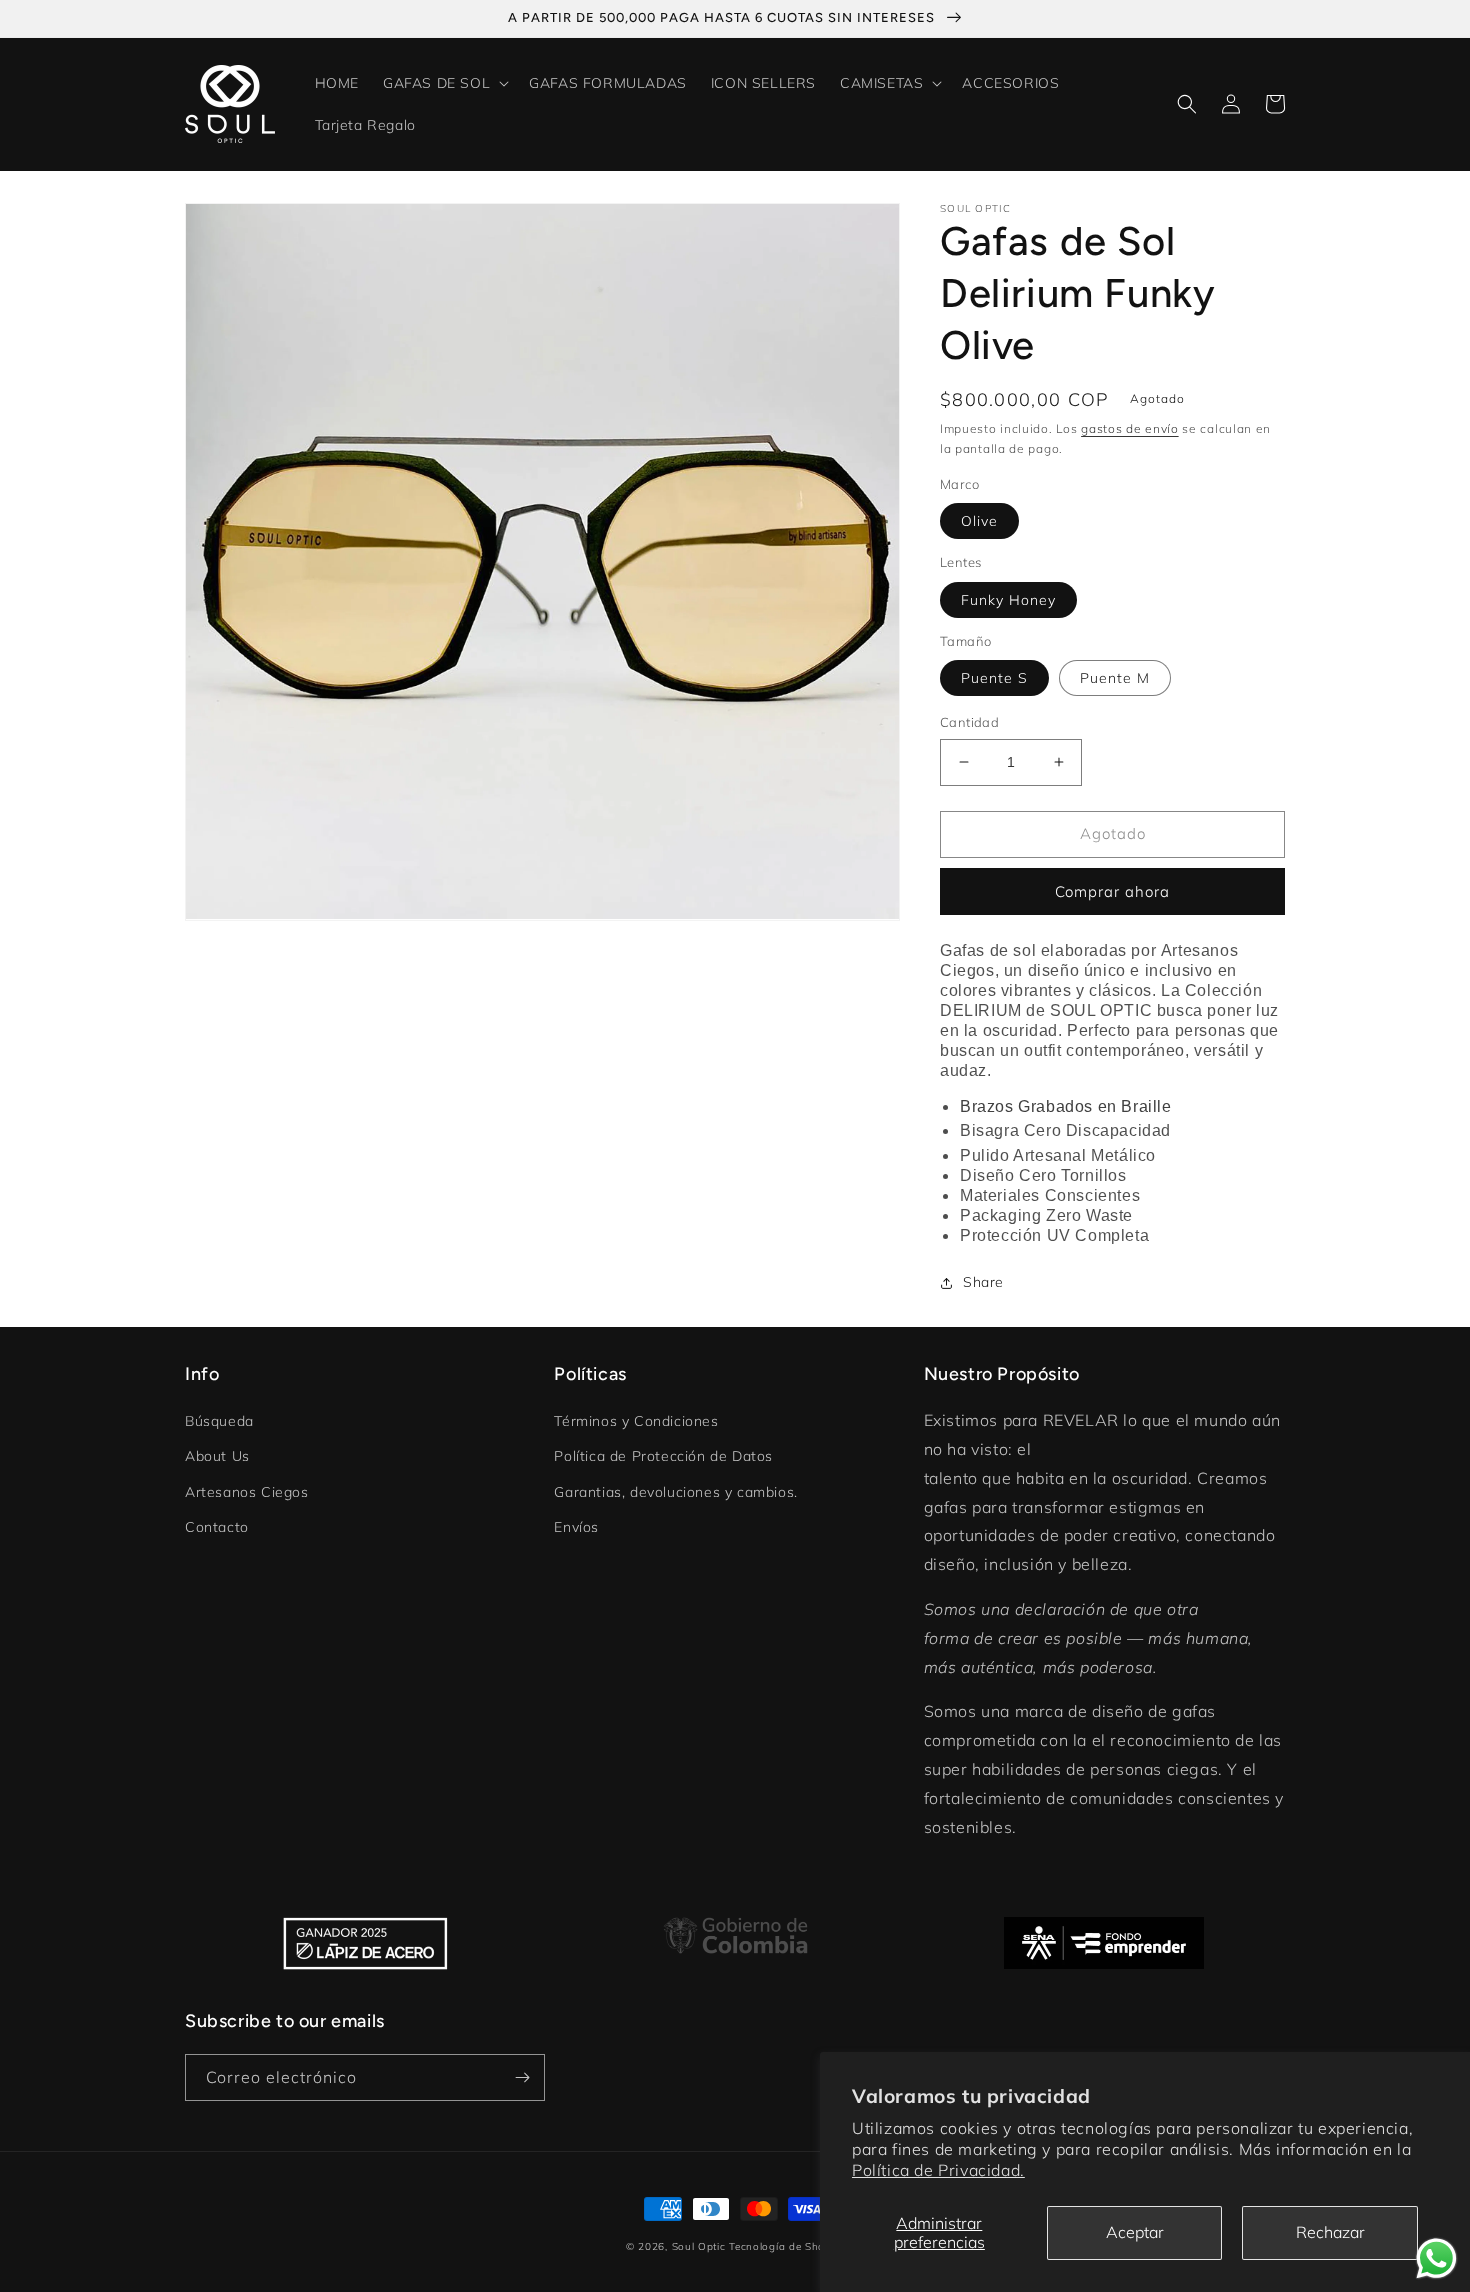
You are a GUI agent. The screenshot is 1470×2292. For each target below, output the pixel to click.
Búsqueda (219, 1421)
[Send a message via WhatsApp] (1436, 2258)
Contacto (217, 1527)
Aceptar (1135, 2232)
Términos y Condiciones (636, 1421)
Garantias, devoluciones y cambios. (675, 1492)
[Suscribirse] (522, 2077)
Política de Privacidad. (938, 2170)
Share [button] (983, 1282)
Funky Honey (1008, 600)
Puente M (1115, 678)
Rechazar (1330, 2232)
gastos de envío (1130, 428)
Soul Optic (699, 2246)
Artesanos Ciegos (247, 1492)
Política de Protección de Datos (663, 1456)
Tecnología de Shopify (786, 2246)
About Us (217, 1456)
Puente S (994, 678)
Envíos (576, 1527)
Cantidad (969, 722)
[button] (444, 83)
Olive (979, 521)
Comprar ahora (1112, 891)
